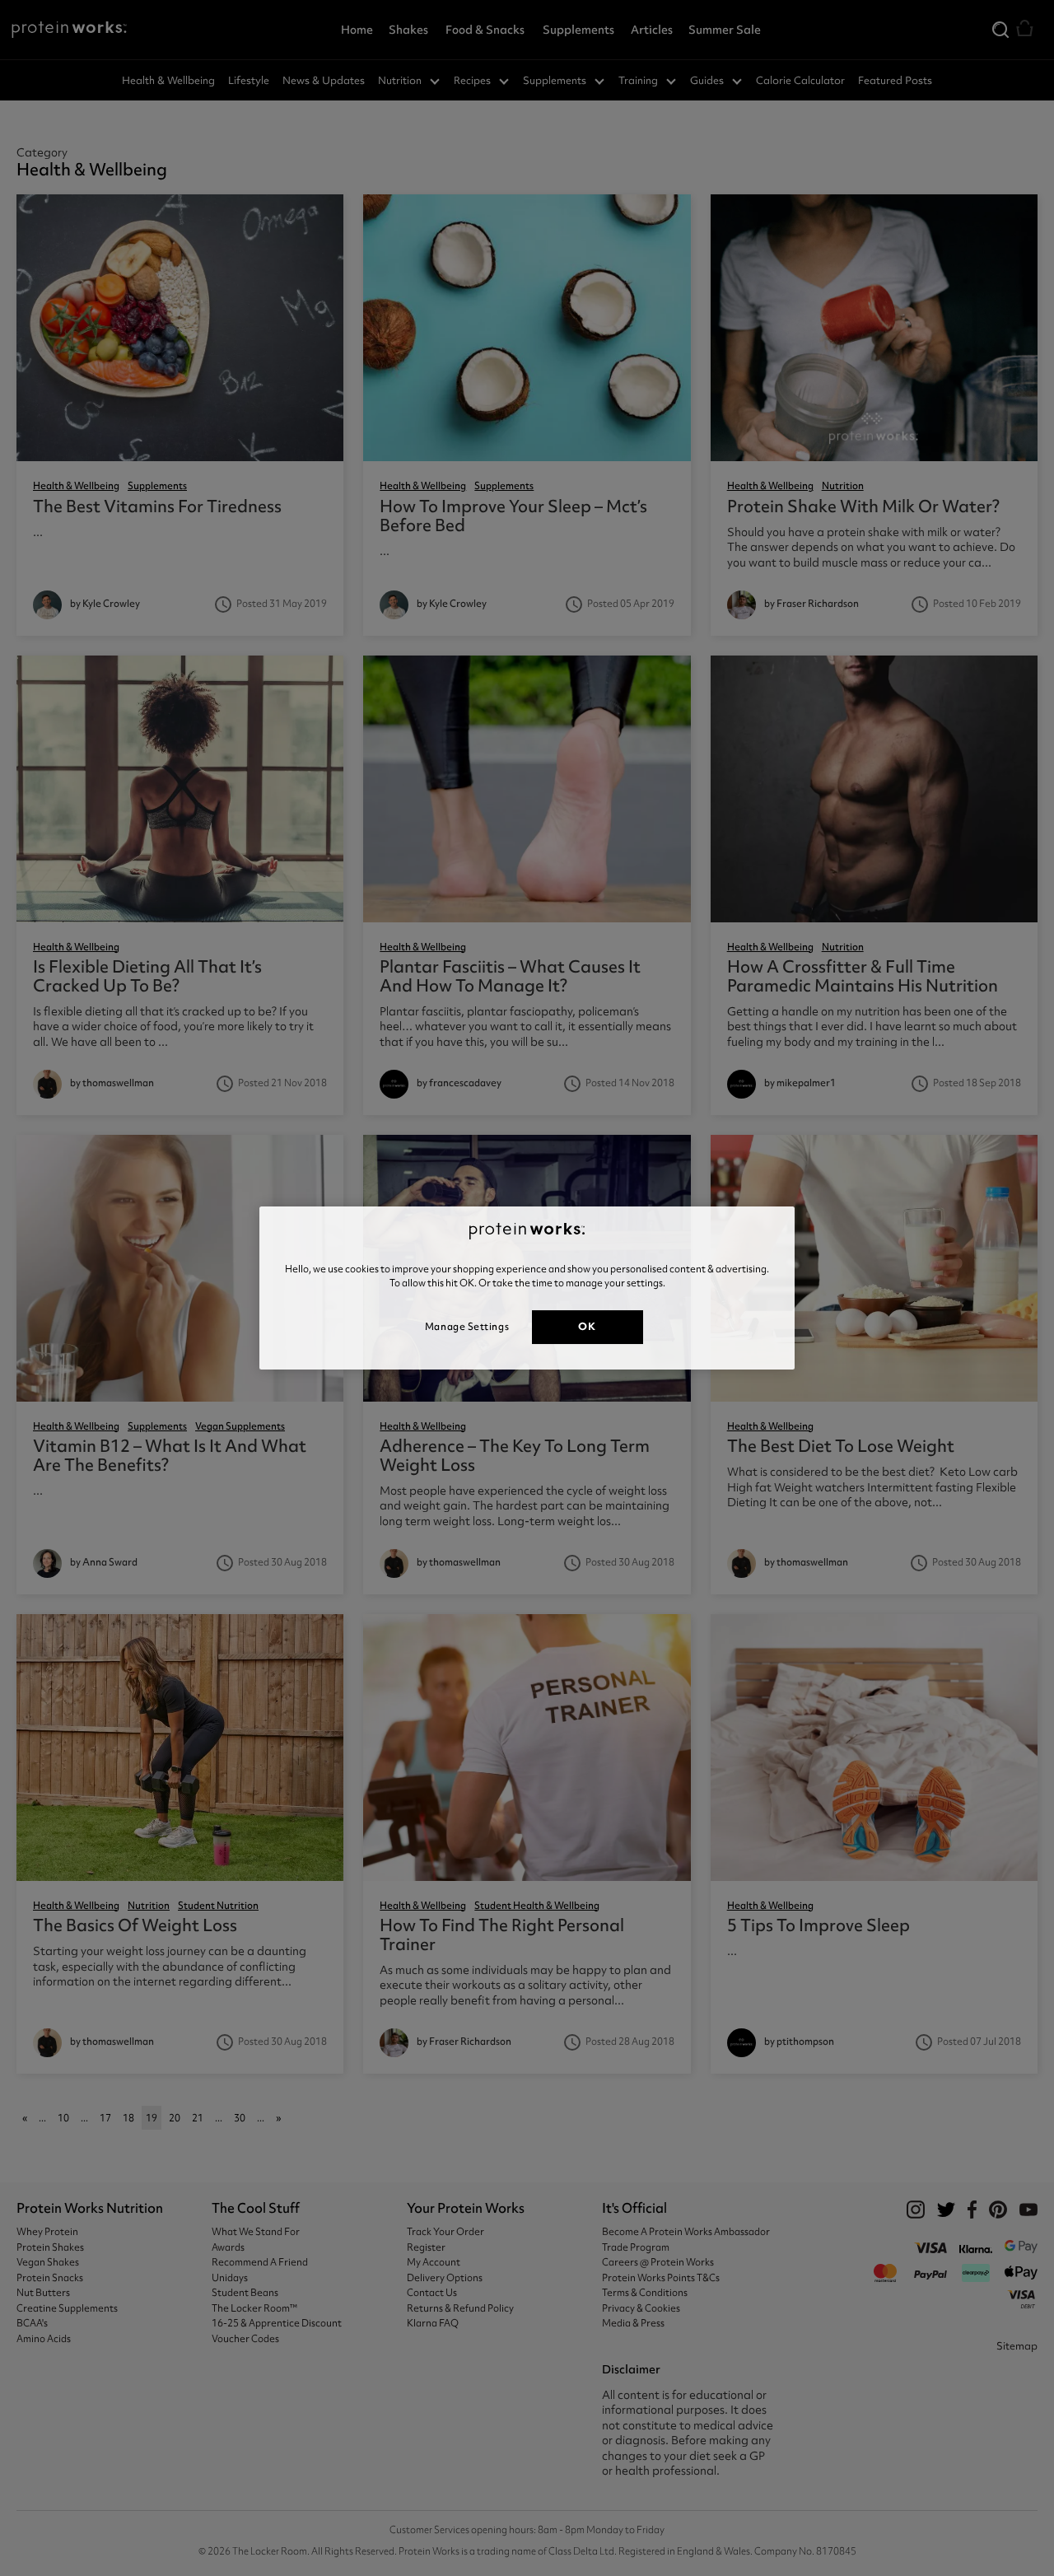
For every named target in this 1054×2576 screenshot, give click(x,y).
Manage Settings (467, 1327)
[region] (527, 1288)
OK (587, 1326)
